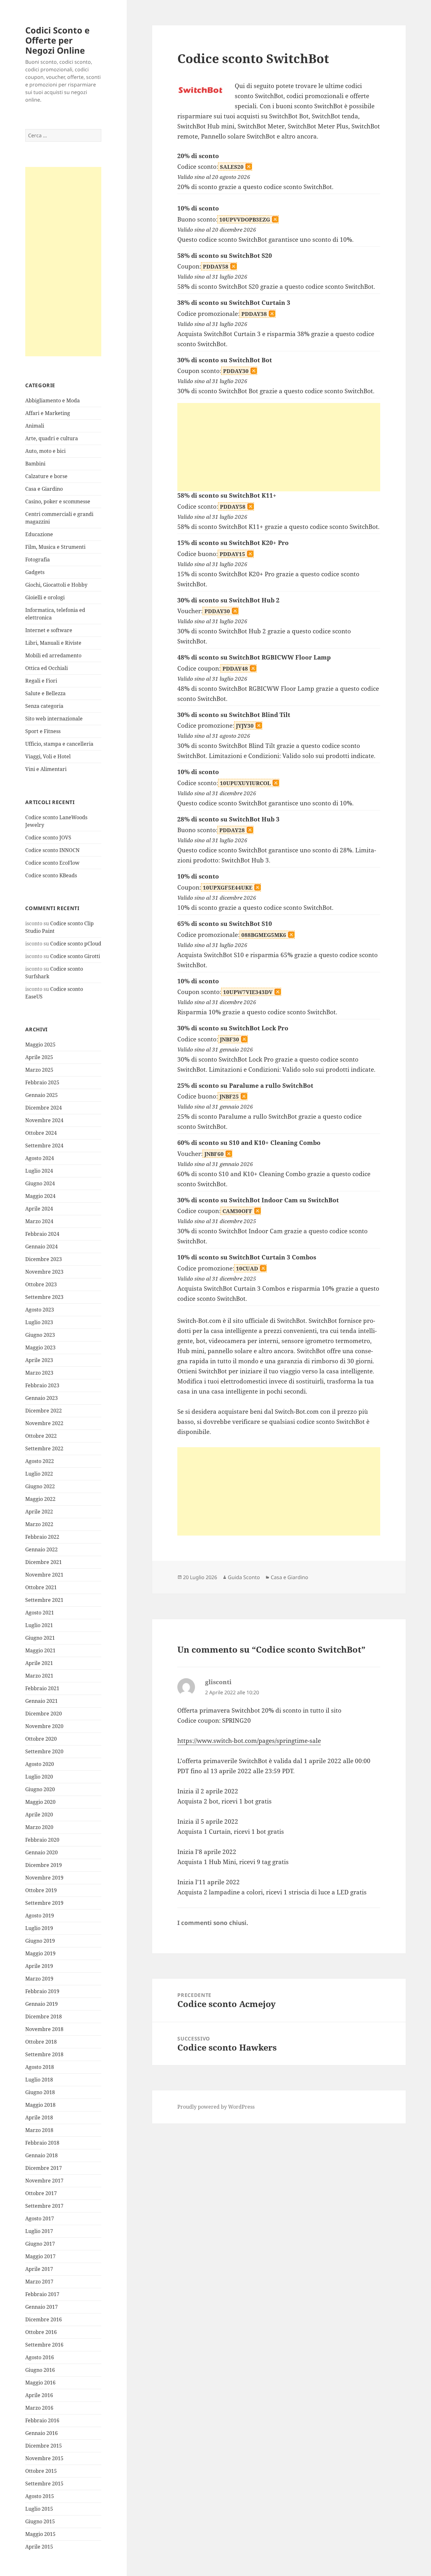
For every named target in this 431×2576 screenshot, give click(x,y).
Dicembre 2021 (44, 1562)
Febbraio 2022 (42, 1537)
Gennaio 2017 (41, 2307)
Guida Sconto (244, 1577)
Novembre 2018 (44, 2029)
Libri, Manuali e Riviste (53, 643)
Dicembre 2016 (44, 2319)
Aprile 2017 (39, 2269)
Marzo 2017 (39, 2282)
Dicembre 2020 (44, 1714)
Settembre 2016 (44, 2345)
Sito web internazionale (54, 719)
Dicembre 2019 (44, 1865)
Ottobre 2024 (41, 1133)
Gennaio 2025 (41, 1095)
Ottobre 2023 (41, 1284)
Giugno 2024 (40, 1183)
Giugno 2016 (40, 2370)
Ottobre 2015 (41, 2471)
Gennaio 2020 (41, 1852)
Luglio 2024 (39, 1171)
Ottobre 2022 (41, 1436)
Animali (35, 426)
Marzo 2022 (39, 1524)
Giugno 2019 (40, 1941)
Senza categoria (44, 706)
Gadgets (35, 572)
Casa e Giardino (44, 489)
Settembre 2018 (44, 2054)
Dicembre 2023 (44, 1259)
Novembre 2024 (44, 1120)
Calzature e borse (46, 476)
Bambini (35, 464)
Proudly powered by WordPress (216, 2107)
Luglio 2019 (39, 1928)
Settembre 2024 (44, 1146)
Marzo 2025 (39, 1070)
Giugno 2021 (40, 1638)
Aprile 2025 (39, 1057)
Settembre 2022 (44, 1448)
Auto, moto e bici (45, 451)
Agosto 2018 (40, 2067)
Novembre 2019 (44, 1878)
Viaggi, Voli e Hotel (48, 756)
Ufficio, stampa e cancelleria (59, 744)
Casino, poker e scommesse (58, 501)
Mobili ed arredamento (53, 655)
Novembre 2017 (44, 2181)
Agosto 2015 (40, 2496)
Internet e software (49, 630)
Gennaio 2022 (41, 1549)
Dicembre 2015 (44, 2446)
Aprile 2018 (39, 2117)
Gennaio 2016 (41, 2433)
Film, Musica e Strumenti (55, 547)
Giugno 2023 (40, 1335)
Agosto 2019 (40, 1916)
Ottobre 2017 (41, 2193)
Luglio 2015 (39, 2509)
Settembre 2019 (44, 1903)
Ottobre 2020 (41, 1739)
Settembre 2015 (44, 2484)
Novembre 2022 (44, 1423)
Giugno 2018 (40, 2092)
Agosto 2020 (40, 1764)
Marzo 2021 (39, 1676)
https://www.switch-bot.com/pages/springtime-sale (249, 1741)
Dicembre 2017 (44, 2168)
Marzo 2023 (39, 1373)
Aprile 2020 (39, 1815)
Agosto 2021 (40, 1613)
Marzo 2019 (39, 1979)
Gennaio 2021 (41, 1701)
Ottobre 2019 (41, 1890)
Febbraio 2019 (42, 1991)
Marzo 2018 (39, 2130)
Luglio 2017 (39, 2231)
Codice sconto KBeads (51, 875)
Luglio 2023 (39, 1322)
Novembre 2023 (44, 1272)
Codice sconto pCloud (76, 944)
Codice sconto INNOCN (52, 850)
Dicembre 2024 (44, 1108)
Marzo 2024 (39, 1221)
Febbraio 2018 (42, 2143)
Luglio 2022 (39, 1474)
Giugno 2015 (40, 2521)
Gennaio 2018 (41, 2155)
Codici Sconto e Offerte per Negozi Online (57, 40)
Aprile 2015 (39, 2547)
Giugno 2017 (40, 2244)
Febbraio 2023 (42, 1385)
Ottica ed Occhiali (47, 668)
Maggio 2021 (40, 1650)
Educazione (39, 534)
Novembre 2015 (44, 2458)
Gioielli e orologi (45, 597)
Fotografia (38, 560)
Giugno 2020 (40, 1789)
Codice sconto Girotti (75, 956)
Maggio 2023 (40, 1347)
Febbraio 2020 (42, 1840)
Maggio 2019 (40, 1953)
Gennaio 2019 (41, 2004)
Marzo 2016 (39, 2408)
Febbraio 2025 (42, 1082)
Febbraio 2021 (42, 1688)
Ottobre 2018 (41, 2042)
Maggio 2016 (40, 2383)
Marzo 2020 (39, 1827)
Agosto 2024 (40, 1158)
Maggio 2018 (40, 2105)
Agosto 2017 (40, 2218)
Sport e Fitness (43, 731)
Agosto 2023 (40, 1310)
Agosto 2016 (40, 2357)
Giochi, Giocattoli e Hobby (56, 585)
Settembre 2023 (44, 1297)
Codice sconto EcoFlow (52, 863)
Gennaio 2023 (41, 1398)
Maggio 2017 (40, 2256)
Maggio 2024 (40, 1196)
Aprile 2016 (39, 2395)
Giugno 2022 (40, 1486)
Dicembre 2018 (44, 2016)
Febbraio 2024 (42, 1234)
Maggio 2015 (40, 2534)
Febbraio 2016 (42, 2420)
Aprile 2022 (39, 1512)
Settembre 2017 (44, 2206)
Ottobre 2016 (41, 2332)
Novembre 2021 (44, 1575)
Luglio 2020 (39, 1777)
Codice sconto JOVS (48, 838)
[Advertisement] (63, 262)
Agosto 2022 (40, 1461)
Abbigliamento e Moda (53, 400)
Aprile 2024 (39, 1209)
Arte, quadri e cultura (52, 438)
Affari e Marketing (48, 413)
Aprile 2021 (39, 1663)
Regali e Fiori (41, 681)
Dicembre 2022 (44, 1411)
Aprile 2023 (39, 1360)
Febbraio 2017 (42, 2294)
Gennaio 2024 (41, 1247)
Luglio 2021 (39, 1625)
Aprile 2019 (39, 1966)
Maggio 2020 (40, 1802)
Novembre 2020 (44, 1726)
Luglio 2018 (39, 2080)
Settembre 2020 (44, 1751)
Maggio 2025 (40, 1045)
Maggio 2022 (40, 1499)
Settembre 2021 (44, 1600)
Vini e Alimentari (46, 769)
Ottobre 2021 (41, 1587)
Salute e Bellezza (45, 693)
